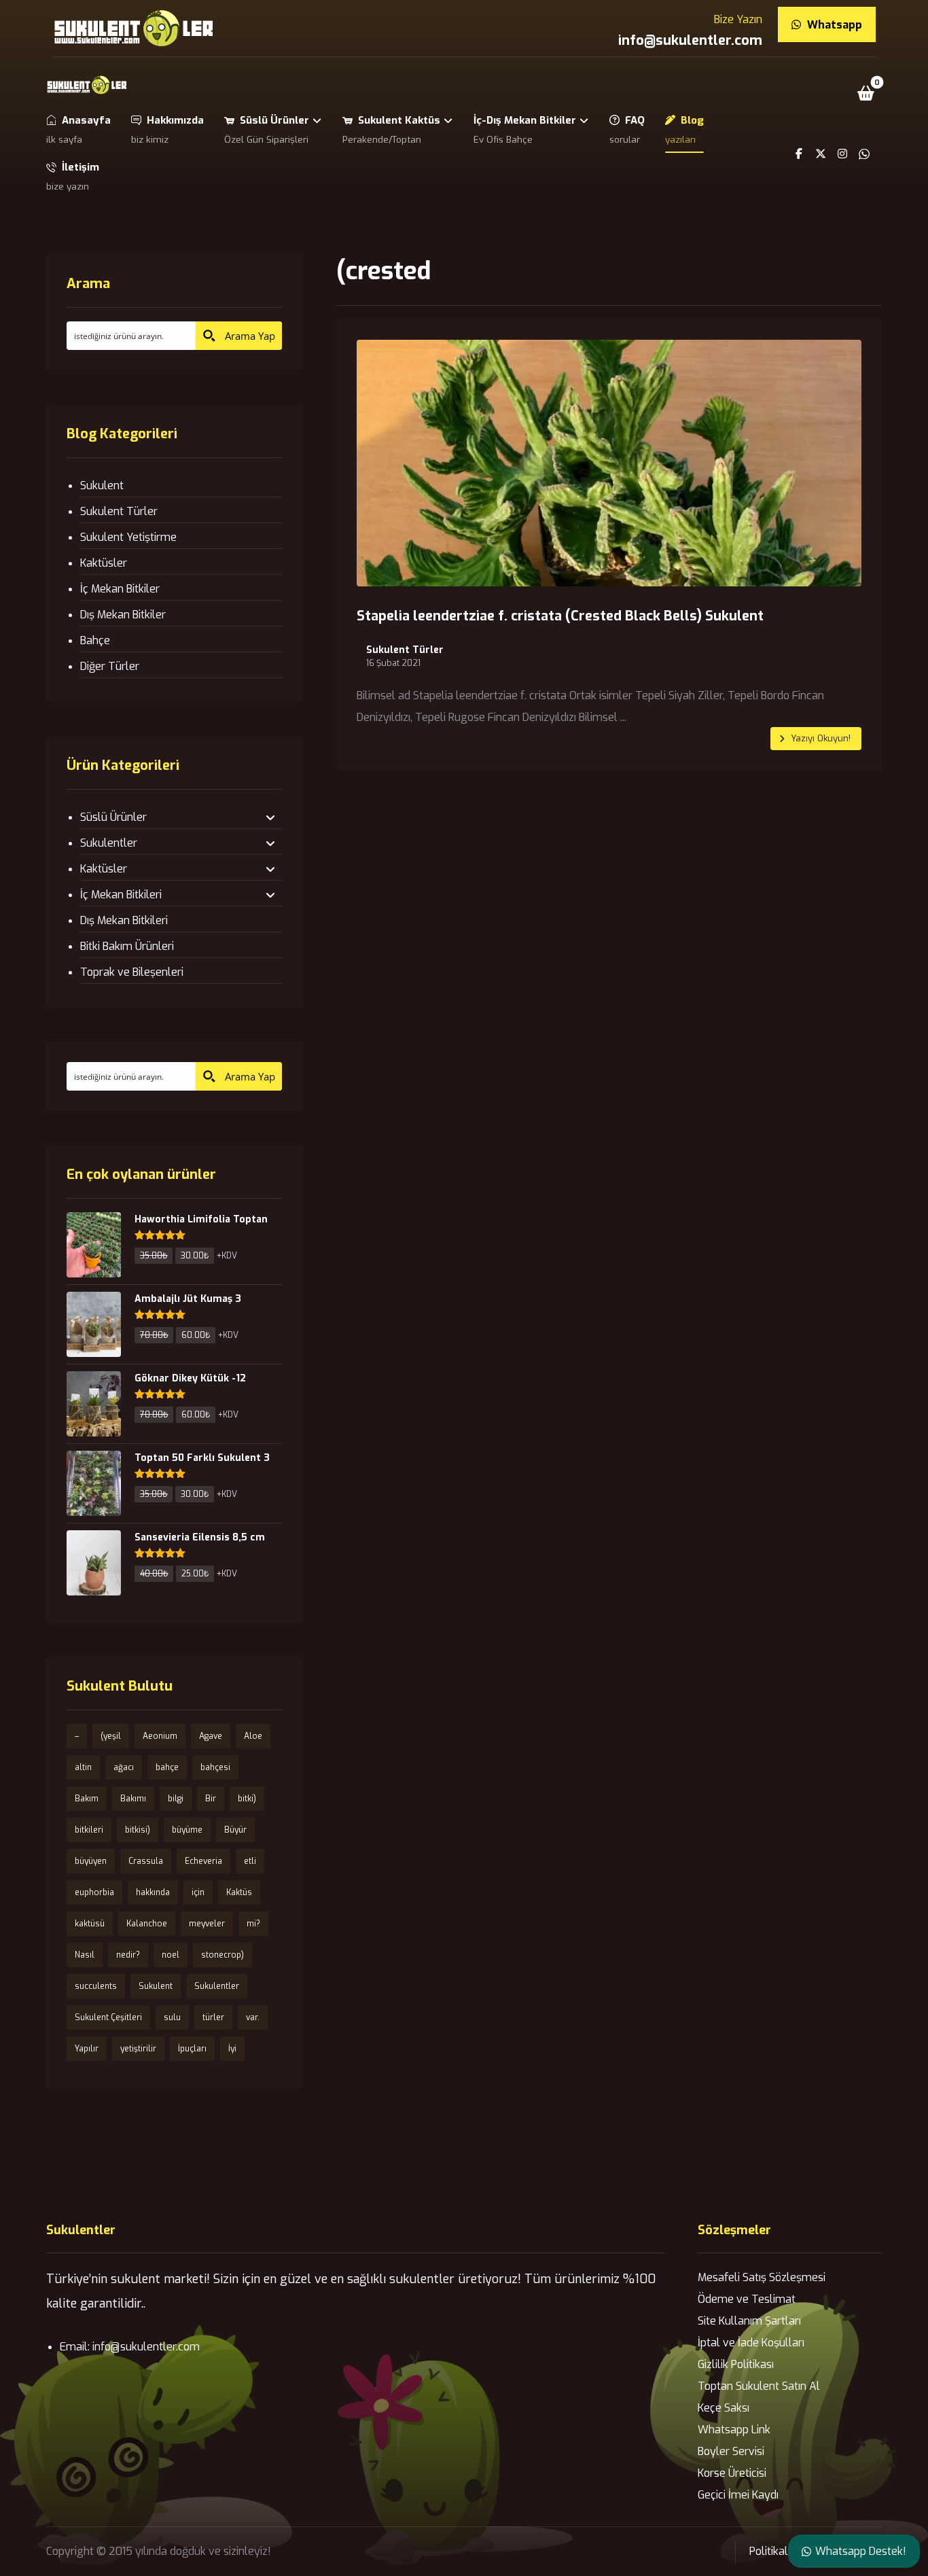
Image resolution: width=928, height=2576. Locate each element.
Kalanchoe (147, 1924)
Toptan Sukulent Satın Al (759, 2386)
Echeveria (203, 1861)
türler (213, 2017)
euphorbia (94, 1892)
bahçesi (215, 1767)
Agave (211, 1736)
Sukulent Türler (405, 650)
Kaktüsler (104, 563)
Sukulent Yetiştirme (128, 537)
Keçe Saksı (724, 2408)
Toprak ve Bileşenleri (132, 972)
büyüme (187, 1830)
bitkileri (89, 1830)
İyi (232, 2049)
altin (83, 1767)
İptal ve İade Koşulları (751, 2343)
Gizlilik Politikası (736, 2364)
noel (171, 1955)
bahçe (167, 1767)
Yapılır (87, 2049)
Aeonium (160, 1736)
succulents (96, 1986)
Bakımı (133, 1799)
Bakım (87, 1799)
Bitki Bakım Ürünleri (127, 946)
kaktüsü (90, 1924)
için (198, 1892)
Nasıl (85, 1955)
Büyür (235, 1830)
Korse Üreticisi (732, 2473)
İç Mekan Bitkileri (121, 895)
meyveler (207, 1924)
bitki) (247, 1799)
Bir (211, 1799)
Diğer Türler (110, 666)
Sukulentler (109, 843)
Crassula (146, 1861)
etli (250, 1861)
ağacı (124, 1767)
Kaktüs (239, 1892)
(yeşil (111, 1736)
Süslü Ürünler (113, 817)
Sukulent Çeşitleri (108, 2017)
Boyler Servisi (731, 2451)
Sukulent (102, 486)
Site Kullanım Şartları (749, 2321)
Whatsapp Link (734, 2430)
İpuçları (192, 2049)
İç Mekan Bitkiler (120, 589)
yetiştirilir (138, 2049)
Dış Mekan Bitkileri (124, 920)
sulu (172, 2017)
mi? (253, 1924)
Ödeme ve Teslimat (747, 2299)
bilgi (176, 1799)
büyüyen (91, 1861)
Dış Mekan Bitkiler (123, 615)
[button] (866, 93)
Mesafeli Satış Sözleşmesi (762, 2277)
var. (253, 2017)
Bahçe (95, 640)
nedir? (128, 1955)
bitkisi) (138, 1830)
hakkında (153, 1892)
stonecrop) (222, 1955)
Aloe (253, 1736)
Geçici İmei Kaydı (738, 2495)
